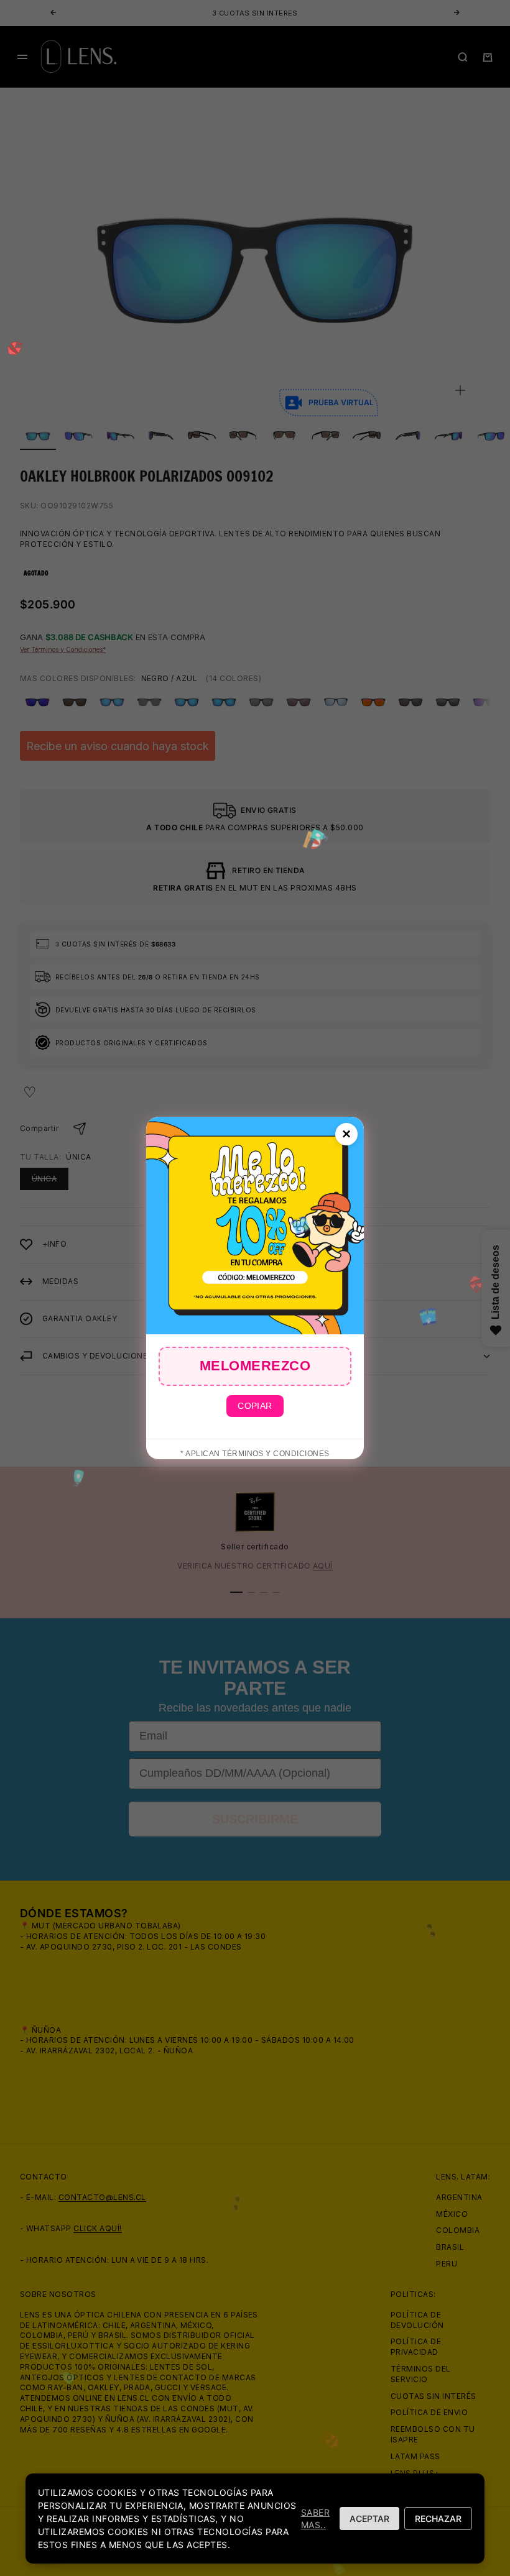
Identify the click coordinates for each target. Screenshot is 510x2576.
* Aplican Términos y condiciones (255, 1454)
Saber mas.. (315, 2519)
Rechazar (438, 2519)
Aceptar (369, 2519)
